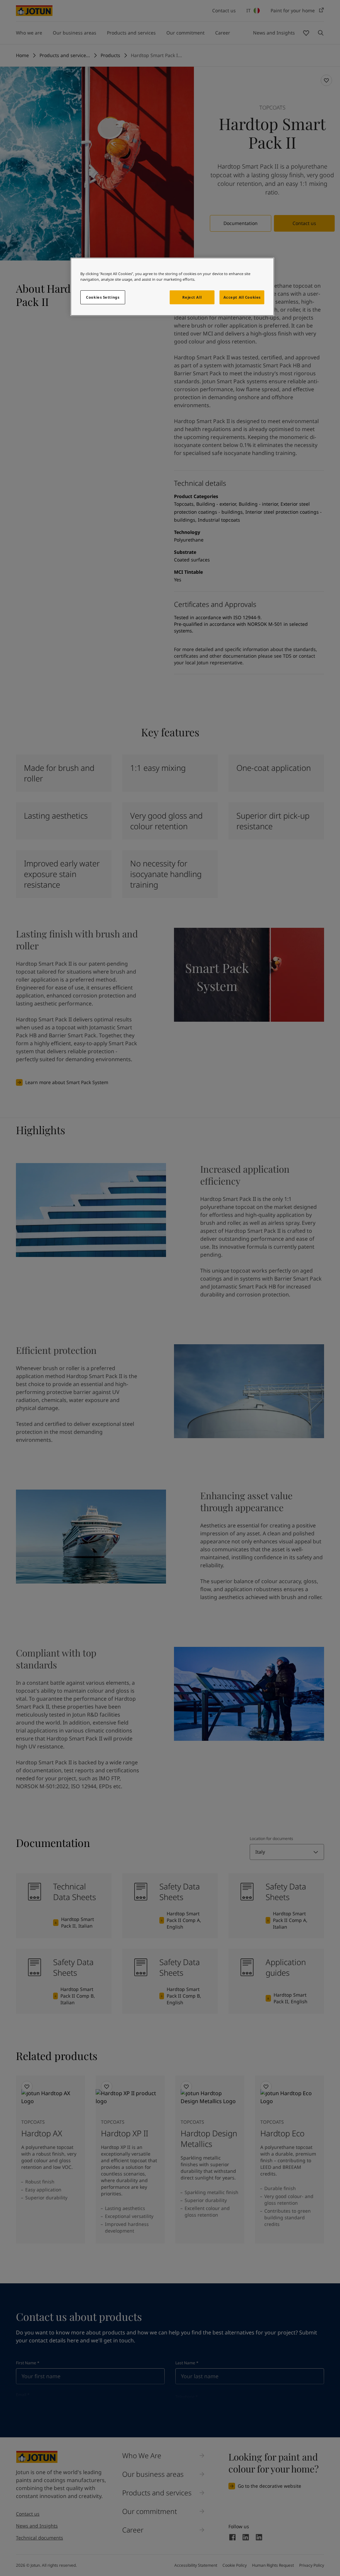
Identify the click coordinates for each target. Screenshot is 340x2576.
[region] (172, 287)
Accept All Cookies (242, 297)
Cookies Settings (103, 297)
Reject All (192, 297)
